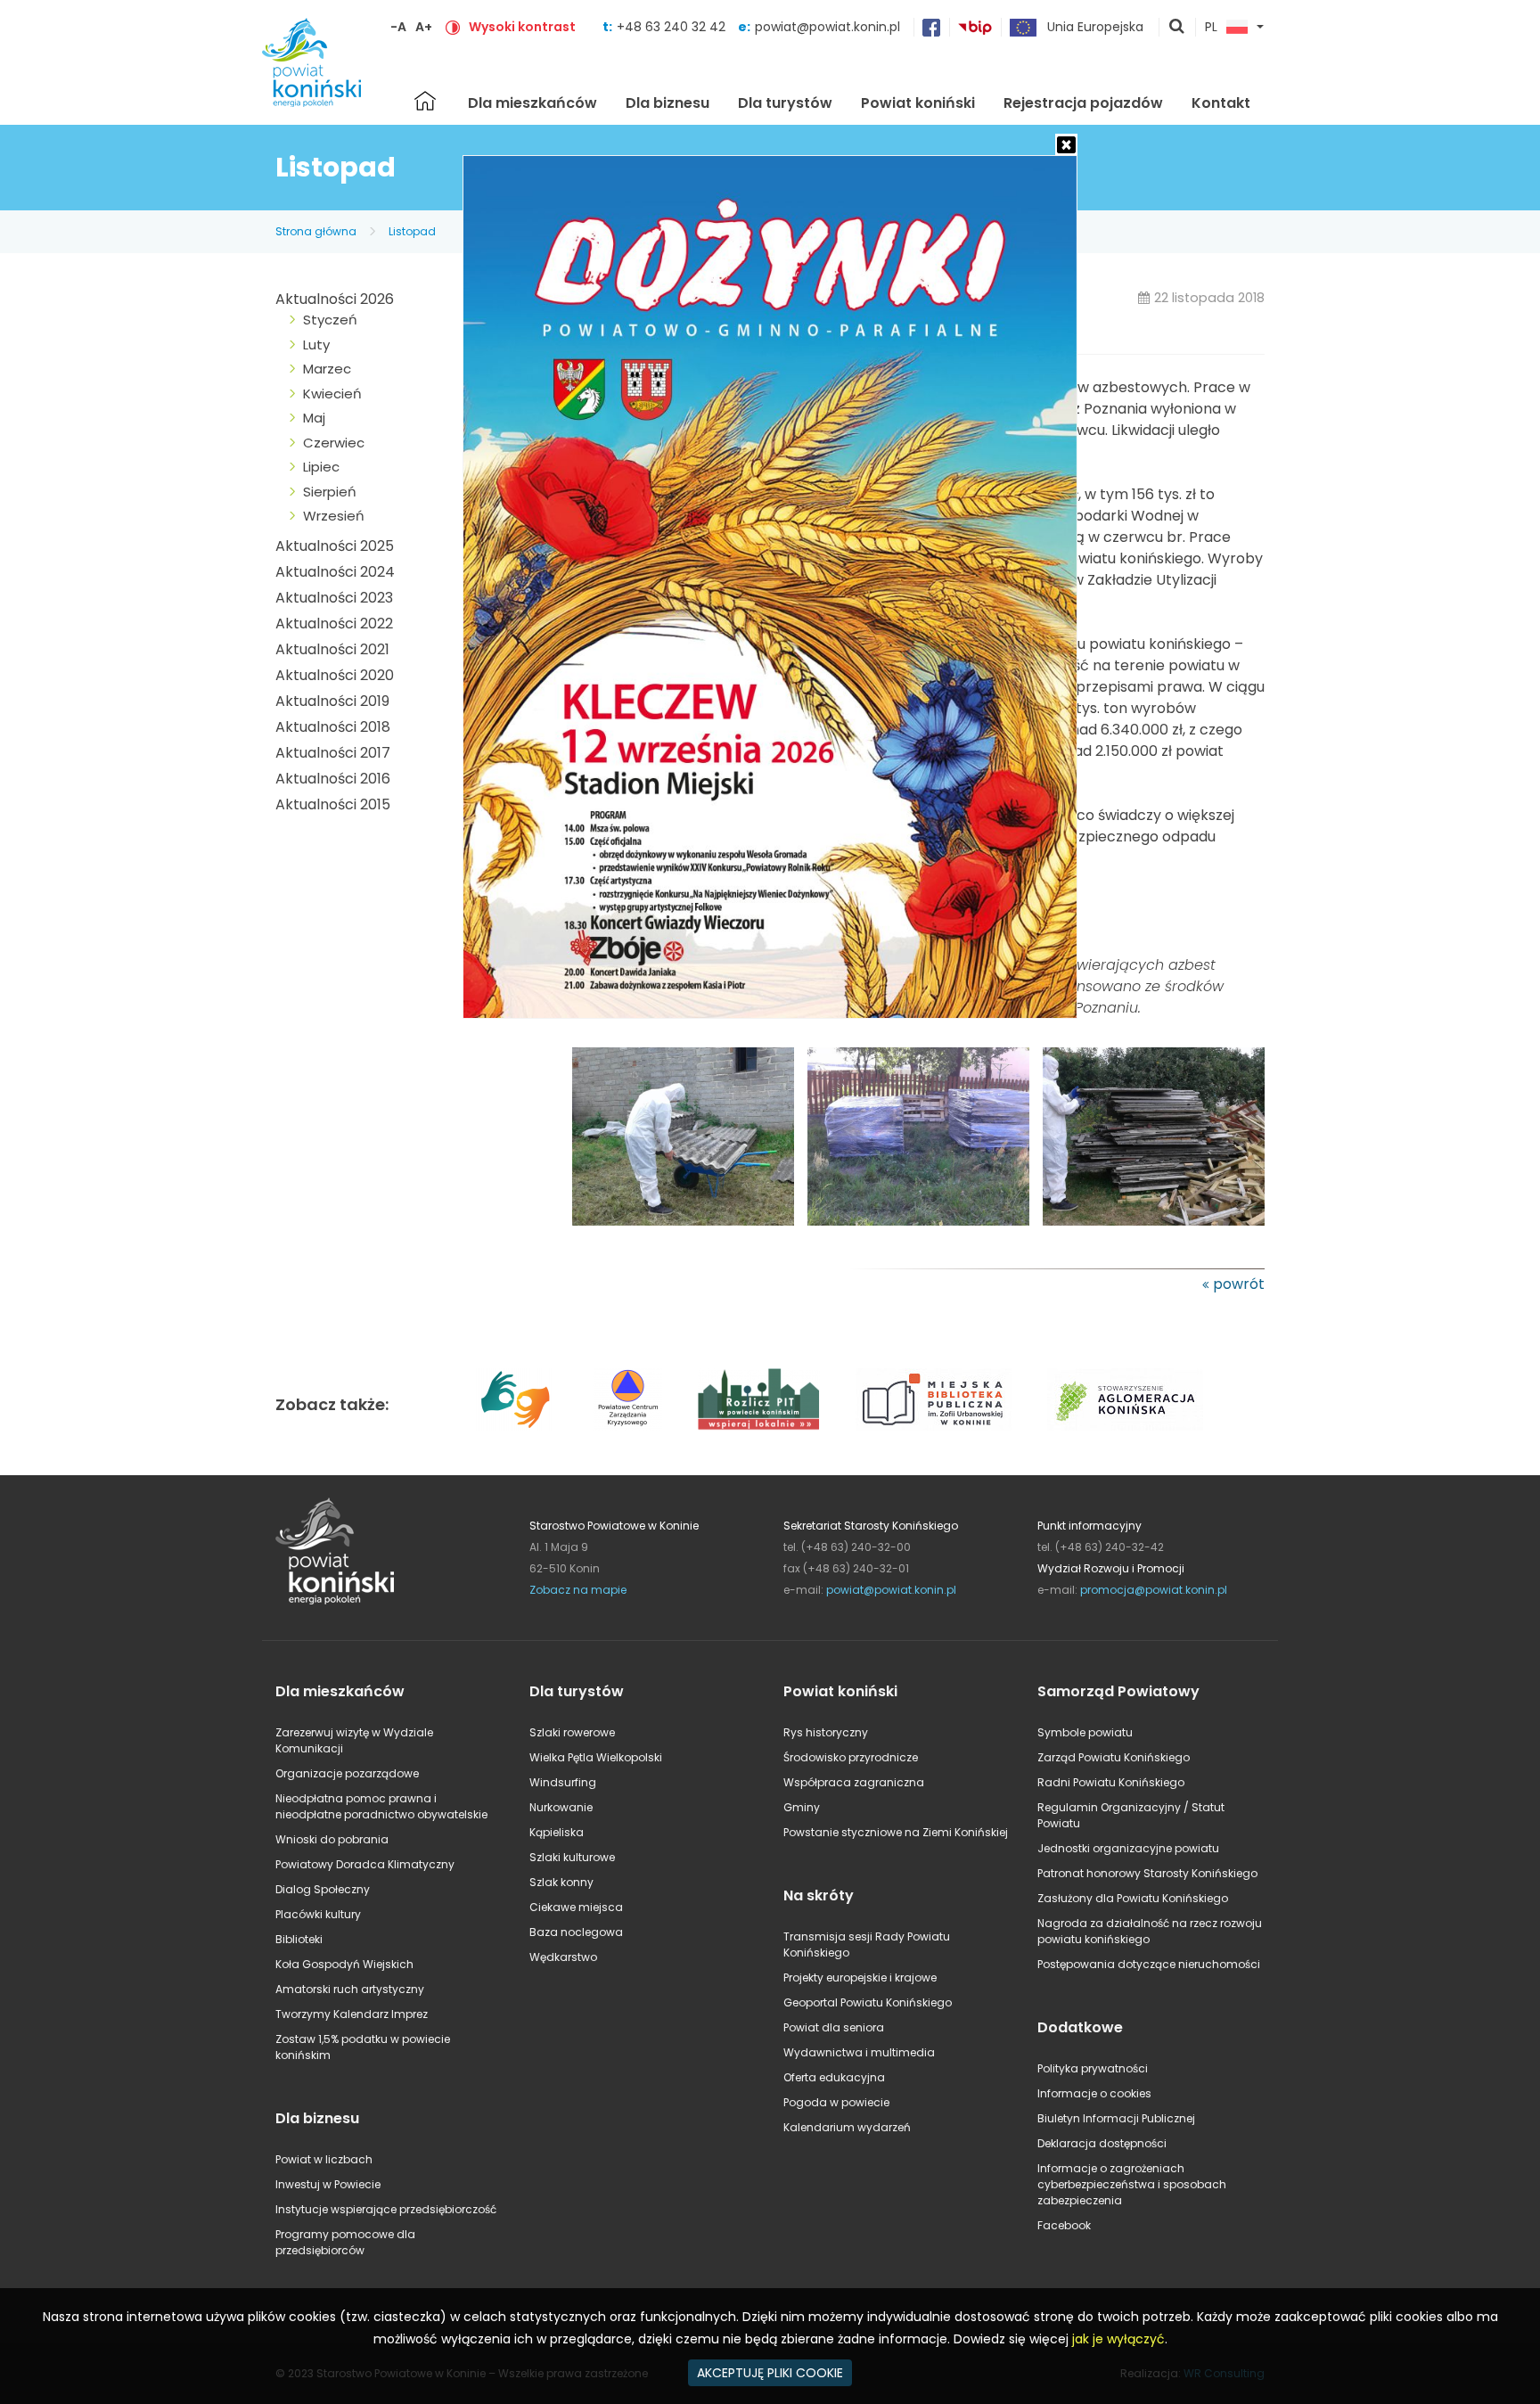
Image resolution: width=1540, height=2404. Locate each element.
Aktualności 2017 (333, 753)
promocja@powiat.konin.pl (1154, 1590)
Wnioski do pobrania (332, 1839)
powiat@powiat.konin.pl (827, 27)
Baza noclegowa (576, 1932)
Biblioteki (299, 1939)
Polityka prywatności (1093, 2068)
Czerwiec (334, 443)
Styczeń (330, 320)
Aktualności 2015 (333, 804)
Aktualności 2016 (333, 779)
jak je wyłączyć (1118, 2339)
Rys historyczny (826, 1732)
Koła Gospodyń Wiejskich (344, 1964)
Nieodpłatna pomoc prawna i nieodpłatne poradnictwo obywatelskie (381, 1806)
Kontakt (1221, 103)
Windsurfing (563, 1782)
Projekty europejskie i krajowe (860, 1977)
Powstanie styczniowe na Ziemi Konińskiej (896, 1832)
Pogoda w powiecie (836, 2102)
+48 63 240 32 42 (673, 27)
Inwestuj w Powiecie (328, 2184)
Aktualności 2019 (332, 701)
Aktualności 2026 (335, 299)
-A (398, 27)
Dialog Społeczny (323, 1889)
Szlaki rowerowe (572, 1732)
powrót (1239, 1284)
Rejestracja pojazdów (1083, 103)
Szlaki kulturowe (572, 1857)
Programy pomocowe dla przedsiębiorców (345, 2242)
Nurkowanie (561, 1807)
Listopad (412, 231)
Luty (316, 345)
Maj (314, 418)
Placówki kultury (318, 1914)
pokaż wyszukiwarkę (1177, 28)
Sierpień (330, 492)
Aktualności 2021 (332, 649)
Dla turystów (785, 103)
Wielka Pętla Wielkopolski (596, 1757)
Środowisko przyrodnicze (851, 1757)
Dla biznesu (668, 103)
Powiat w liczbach (324, 2159)
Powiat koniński (918, 103)
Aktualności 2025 (335, 546)
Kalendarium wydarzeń (847, 2127)
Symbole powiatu (1085, 1732)
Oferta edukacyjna (834, 2077)
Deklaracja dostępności (1102, 2143)
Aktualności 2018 (333, 727)
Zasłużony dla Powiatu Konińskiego (1133, 1898)
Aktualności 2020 (335, 675)
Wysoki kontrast (522, 27)
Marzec (327, 369)
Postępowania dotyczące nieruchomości (1149, 1964)
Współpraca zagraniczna (854, 1782)
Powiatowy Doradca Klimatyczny (365, 1864)
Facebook (1064, 2225)
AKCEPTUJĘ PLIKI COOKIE (770, 2373)
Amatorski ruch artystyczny (350, 1989)
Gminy (802, 1807)
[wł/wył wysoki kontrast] (453, 27)
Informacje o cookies (1094, 2093)
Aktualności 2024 (335, 572)
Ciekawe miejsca (576, 1907)
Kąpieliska (557, 1832)
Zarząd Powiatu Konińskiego (1114, 1757)
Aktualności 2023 (334, 598)
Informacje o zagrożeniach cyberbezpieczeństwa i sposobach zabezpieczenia (1132, 2184)
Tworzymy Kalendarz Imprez (352, 2014)
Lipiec (321, 467)
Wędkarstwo (563, 1957)
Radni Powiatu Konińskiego (1111, 1782)
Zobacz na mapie (578, 1590)
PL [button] (1211, 28)
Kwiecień (332, 394)
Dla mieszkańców (532, 103)
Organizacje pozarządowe (347, 1773)
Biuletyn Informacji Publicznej (1116, 2118)
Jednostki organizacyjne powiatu (1128, 1848)
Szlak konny (561, 1882)
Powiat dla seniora (834, 2027)
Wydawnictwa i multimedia (859, 2052)
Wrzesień (334, 516)
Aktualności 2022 (334, 624)
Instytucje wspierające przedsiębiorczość (386, 2209)
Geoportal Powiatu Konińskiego (868, 2002)
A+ (424, 27)
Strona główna (425, 101)
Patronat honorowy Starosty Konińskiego (1147, 1873)
